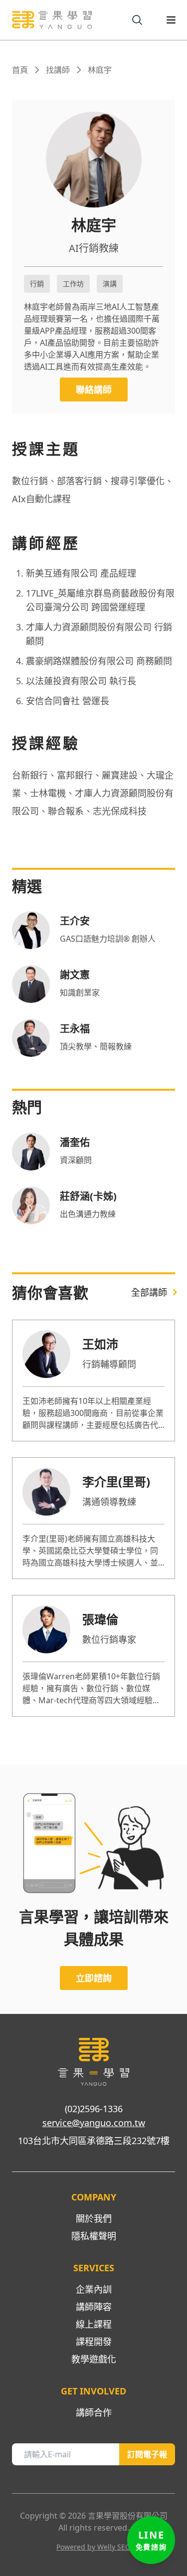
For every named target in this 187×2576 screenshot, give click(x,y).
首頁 (20, 70)
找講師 (58, 70)
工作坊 (73, 284)
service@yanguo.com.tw (94, 2123)
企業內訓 (94, 2289)
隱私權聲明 (94, 2236)
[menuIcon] (163, 20)
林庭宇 (100, 70)
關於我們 (94, 2218)
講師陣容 (94, 2307)
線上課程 (94, 2324)
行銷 (37, 284)
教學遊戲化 (94, 2359)
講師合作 (94, 2412)
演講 (110, 284)
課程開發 (94, 2342)
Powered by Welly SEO (93, 2547)
